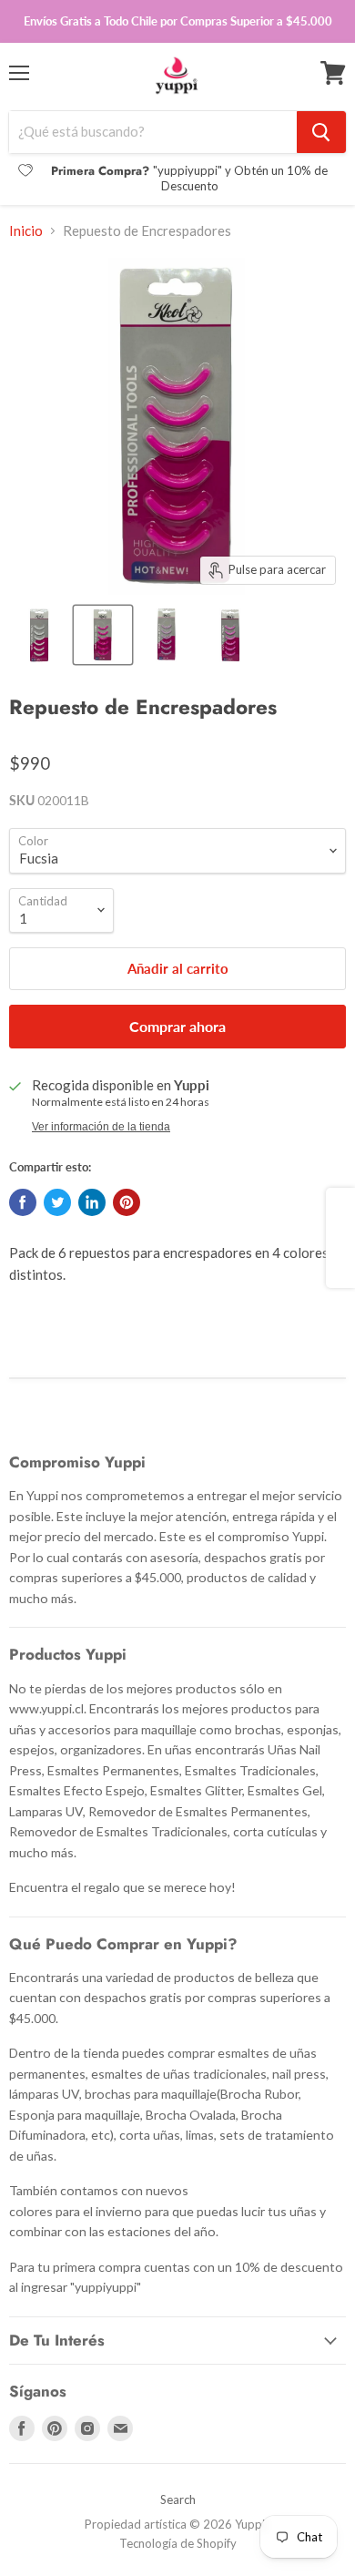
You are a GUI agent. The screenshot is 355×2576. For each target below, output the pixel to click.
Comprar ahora (177, 1026)
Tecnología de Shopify (178, 2543)
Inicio (26, 231)
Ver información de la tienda (101, 1127)
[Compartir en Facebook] (23, 1202)
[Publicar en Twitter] (57, 1202)
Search (178, 2499)
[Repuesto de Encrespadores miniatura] (39, 635)
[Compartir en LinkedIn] (92, 1202)
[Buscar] (321, 132)
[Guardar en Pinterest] (127, 1202)
